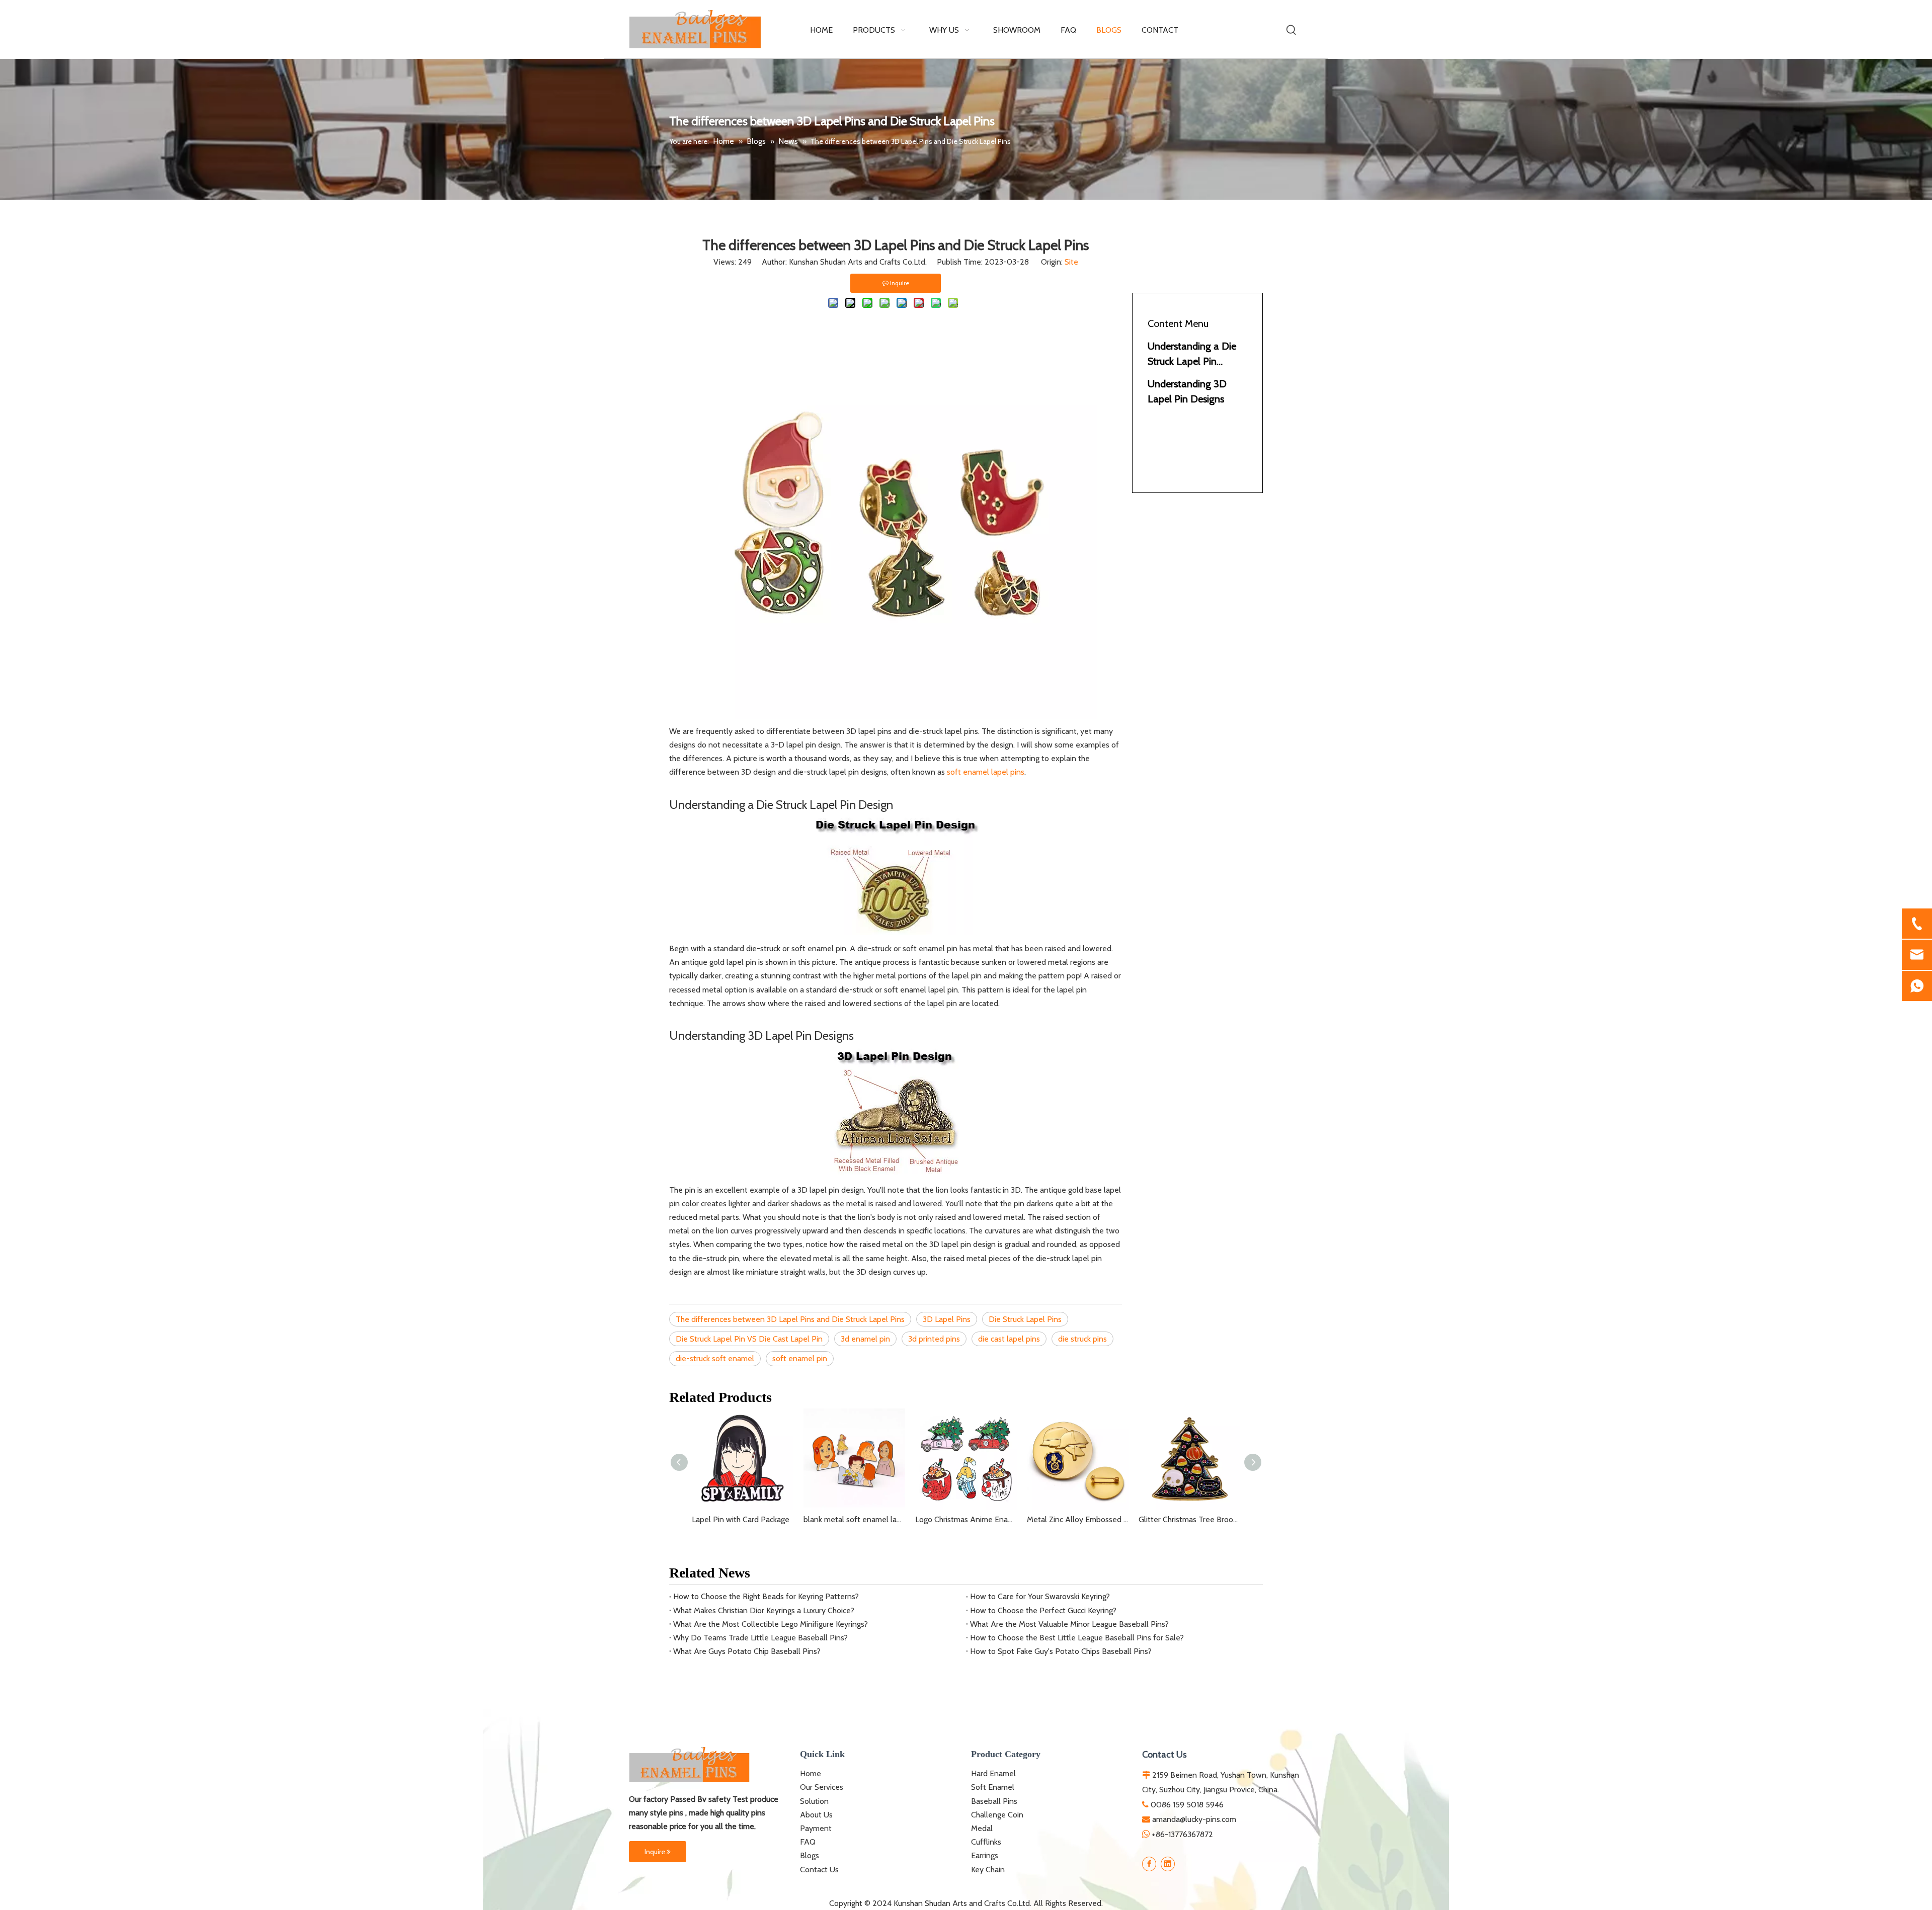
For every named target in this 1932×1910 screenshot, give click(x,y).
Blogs (810, 1855)
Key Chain (988, 1870)
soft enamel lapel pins (986, 772)
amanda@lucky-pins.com (1194, 1819)
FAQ (808, 1842)
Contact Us (819, 1870)
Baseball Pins (994, 1801)
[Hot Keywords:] (1292, 30)
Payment (816, 1828)
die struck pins (1082, 1339)
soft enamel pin (800, 1358)
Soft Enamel (993, 1787)
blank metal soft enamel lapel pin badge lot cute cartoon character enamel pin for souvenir (854, 1519)
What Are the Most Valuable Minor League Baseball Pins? (1069, 1624)
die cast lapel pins (1009, 1339)
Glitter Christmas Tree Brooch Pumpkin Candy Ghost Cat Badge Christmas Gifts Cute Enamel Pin (1189, 1519)
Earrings (985, 1855)
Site (1071, 262)
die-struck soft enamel (715, 1358)
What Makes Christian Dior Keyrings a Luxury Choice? (764, 1610)
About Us (816, 1815)
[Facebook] (1149, 1864)
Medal (982, 1828)
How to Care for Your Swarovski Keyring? (1040, 1596)
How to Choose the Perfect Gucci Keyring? (1043, 1610)
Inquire (656, 1852)
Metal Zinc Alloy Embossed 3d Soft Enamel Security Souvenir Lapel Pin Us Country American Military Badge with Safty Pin (1078, 1519)
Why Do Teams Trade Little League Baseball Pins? (760, 1638)
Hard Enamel (993, 1773)
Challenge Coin (997, 1815)
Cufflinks (986, 1842)
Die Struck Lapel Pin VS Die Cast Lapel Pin (749, 1339)
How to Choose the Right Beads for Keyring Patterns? (766, 1596)
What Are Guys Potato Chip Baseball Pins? (747, 1651)
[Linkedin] (1168, 1864)
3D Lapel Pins (947, 1319)
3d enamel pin (865, 1339)
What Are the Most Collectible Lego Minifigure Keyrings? (771, 1624)
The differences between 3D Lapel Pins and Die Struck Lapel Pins (790, 1319)
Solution (814, 1801)
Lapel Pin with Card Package (741, 1519)
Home (811, 1773)
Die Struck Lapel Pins (1025, 1319)
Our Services (822, 1787)
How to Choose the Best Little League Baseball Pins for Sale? (1077, 1638)
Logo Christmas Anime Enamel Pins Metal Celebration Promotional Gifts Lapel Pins (966, 1519)
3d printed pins (934, 1339)
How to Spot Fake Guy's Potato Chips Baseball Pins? (1061, 1651)
